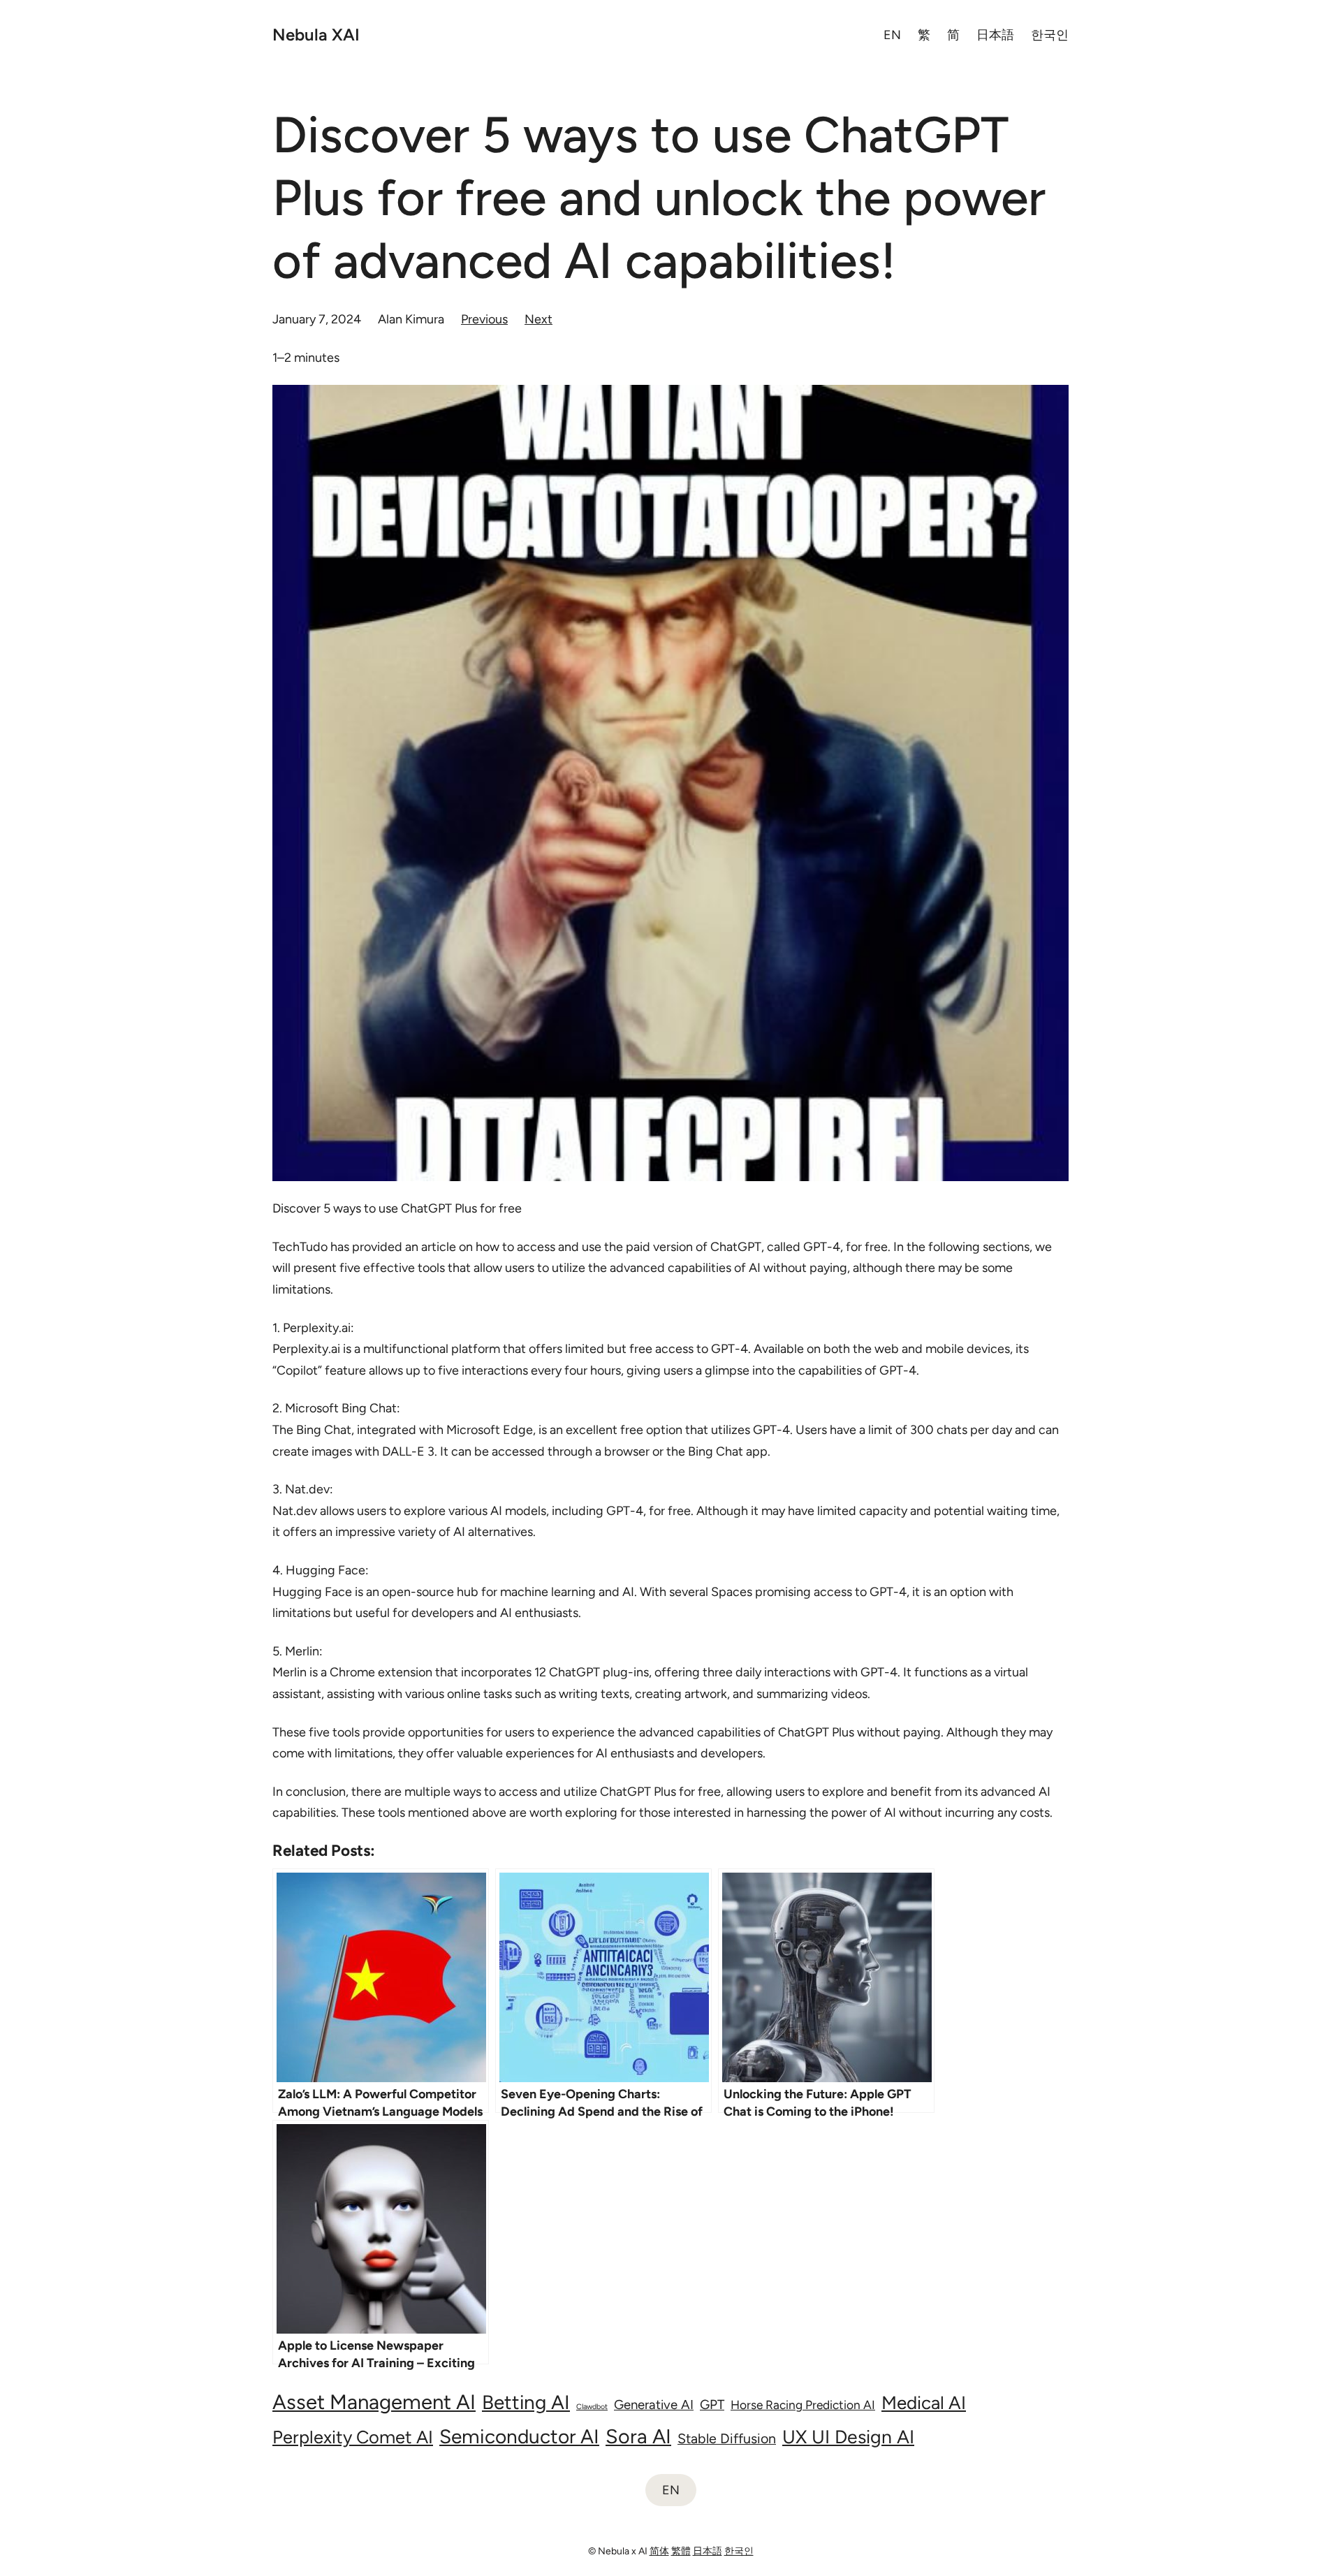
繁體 (681, 2551)
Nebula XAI (316, 35)
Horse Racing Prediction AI (803, 2405)
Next (538, 319)
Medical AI (924, 2403)
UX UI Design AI (848, 2437)
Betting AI (526, 2402)
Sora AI (638, 2436)
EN (671, 2490)
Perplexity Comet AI (353, 2437)
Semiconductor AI (519, 2436)
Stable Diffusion (727, 2438)
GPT (712, 2405)
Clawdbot (592, 2407)
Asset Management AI (374, 2402)
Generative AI (654, 2405)
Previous (484, 319)
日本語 (708, 2551)
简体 (659, 2551)
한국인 (739, 2551)
